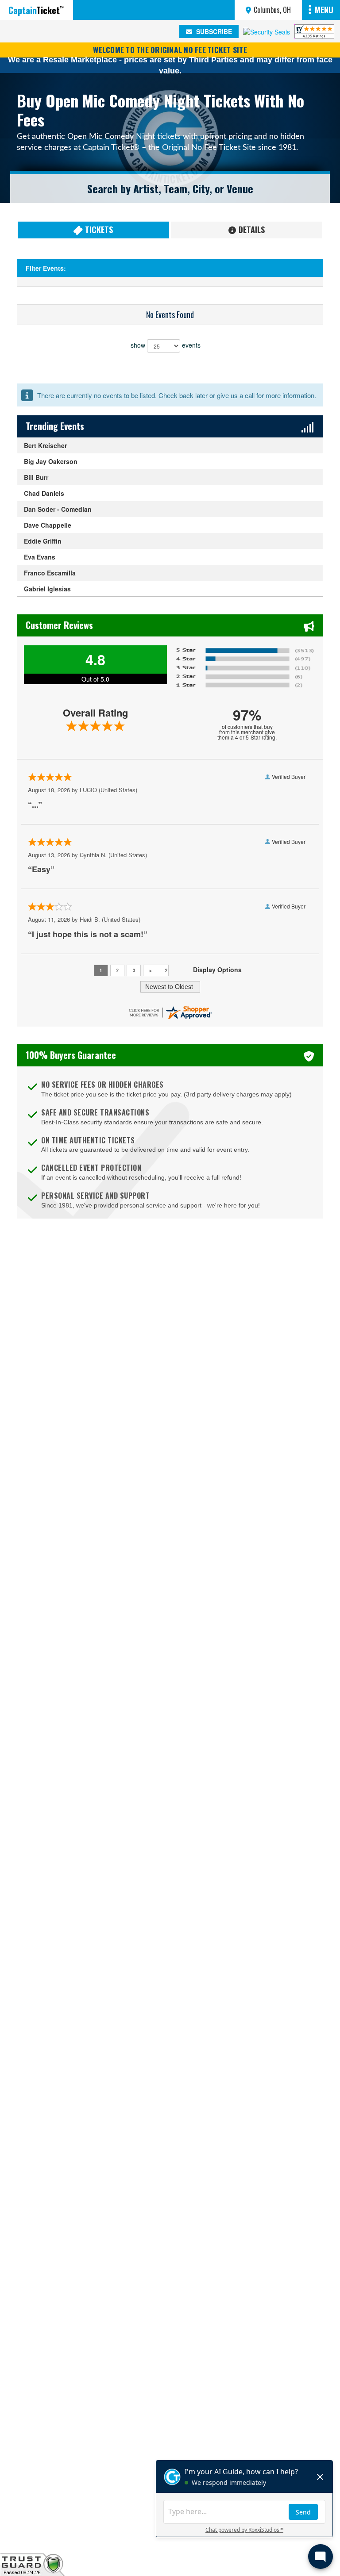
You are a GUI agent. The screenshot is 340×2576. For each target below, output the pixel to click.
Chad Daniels (44, 493)
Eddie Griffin (43, 541)
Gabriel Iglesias (47, 589)
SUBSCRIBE (213, 31)
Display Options (217, 970)
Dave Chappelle (48, 525)
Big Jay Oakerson (51, 461)
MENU (324, 10)
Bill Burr (36, 477)
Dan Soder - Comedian (58, 509)
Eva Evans (40, 557)
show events (166, 345)
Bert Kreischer (45, 445)
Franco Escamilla (50, 573)
